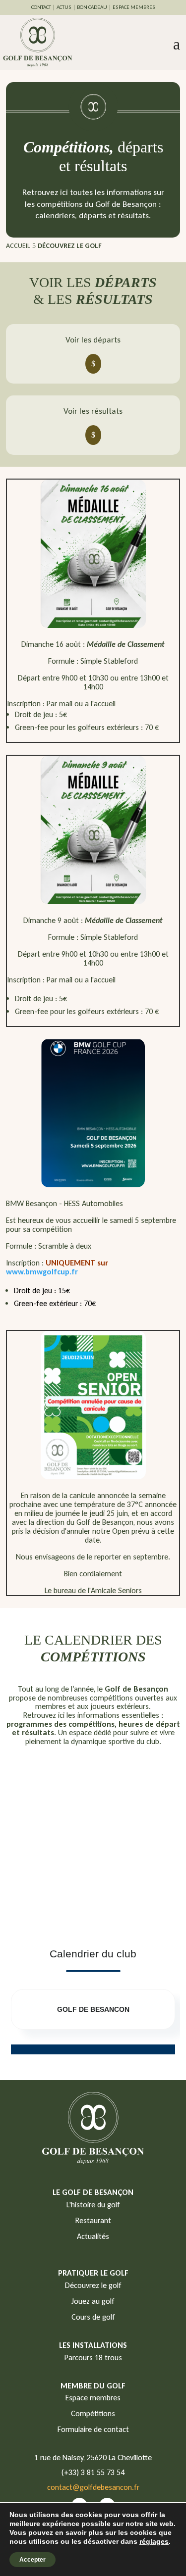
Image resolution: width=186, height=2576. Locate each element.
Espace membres (93, 2398)
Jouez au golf (93, 2301)
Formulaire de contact (93, 2429)
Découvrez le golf (93, 2285)
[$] (93, 364)
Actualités (93, 2236)
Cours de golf (93, 2317)
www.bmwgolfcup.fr (42, 1272)
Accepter (32, 2560)
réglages (154, 2541)
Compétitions (93, 2413)
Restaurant (93, 2220)
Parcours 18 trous (93, 2357)
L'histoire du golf (93, 2205)
